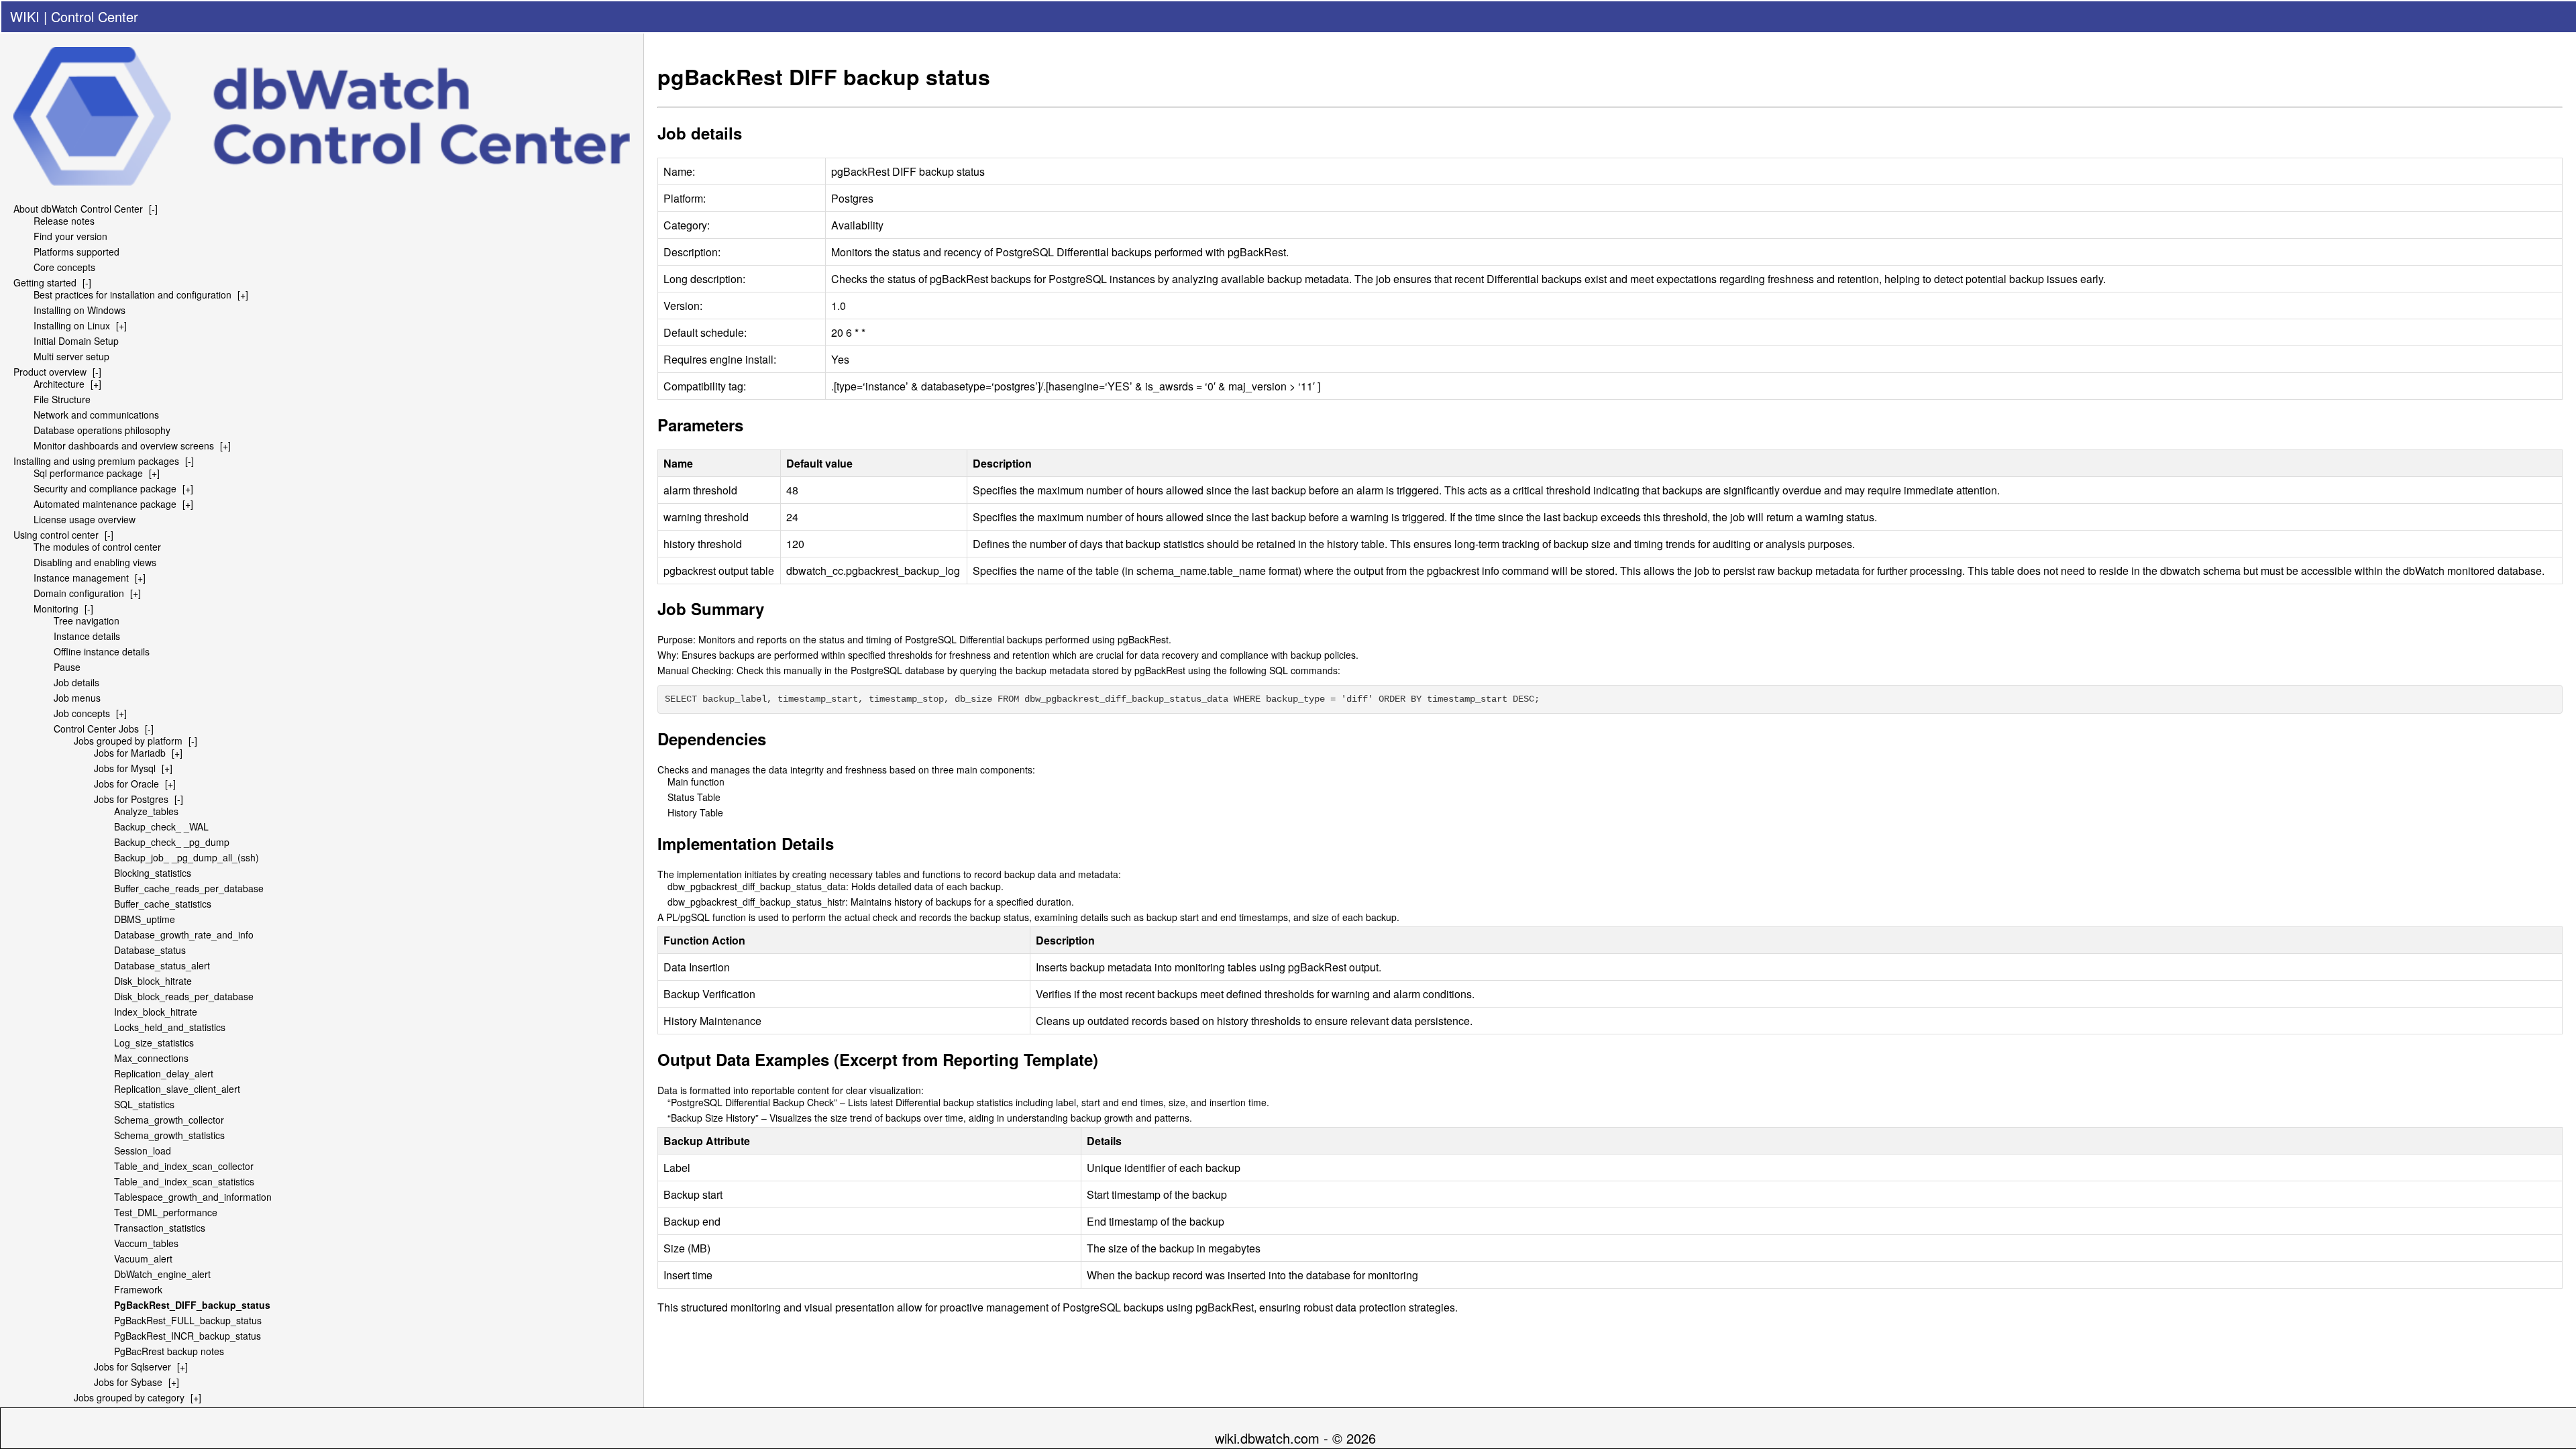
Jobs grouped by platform (128, 741)
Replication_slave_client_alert (177, 1089)
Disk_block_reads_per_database (184, 996)
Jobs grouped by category (129, 1397)
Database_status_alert (162, 965)
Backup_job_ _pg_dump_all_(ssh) (186, 857)
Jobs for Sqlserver (132, 1366)
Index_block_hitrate (156, 1012)
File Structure (62, 399)
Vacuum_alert (143, 1258)
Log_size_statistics (154, 1042)
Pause (67, 667)
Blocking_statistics (153, 873)
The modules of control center (97, 547)
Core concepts (64, 267)
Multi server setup (71, 356)
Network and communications (96, 415)
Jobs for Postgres (131, 799)
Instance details (87, 636)
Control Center (95, 16)
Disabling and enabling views (95, 562)
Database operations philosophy (102, 430)
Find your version (70, 236)
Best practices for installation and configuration (132, 294)
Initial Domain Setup (76, 341)
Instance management (81, 578)
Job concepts (82, 713)
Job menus (77, 698)
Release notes (64, 221)
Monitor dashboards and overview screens (124, 445)
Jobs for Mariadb (130, 753)
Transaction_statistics (160, 1228)
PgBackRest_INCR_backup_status (187, 1336)
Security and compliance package (105, 488)
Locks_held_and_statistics (170, 1027)
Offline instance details (102, 651)
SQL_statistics (144, 1104)
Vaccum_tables (146, 1243)
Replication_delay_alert (164, 1073)
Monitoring (56, 608)
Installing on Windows (79, 310)
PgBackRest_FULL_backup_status (188, 1320)
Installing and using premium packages (96, 461)
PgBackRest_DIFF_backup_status (192, 1305)
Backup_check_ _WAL (161, 826)
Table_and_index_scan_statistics (184, 1181)
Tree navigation (87, 621)
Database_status (150, 950)
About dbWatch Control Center (78, 209)
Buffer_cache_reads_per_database (189, 888)
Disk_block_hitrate (153, 981)
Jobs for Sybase (128, 1382)
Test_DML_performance (166, 1212)
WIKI (25, 16)
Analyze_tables (146, 811)
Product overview (50, 372)
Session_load (143, 1150)
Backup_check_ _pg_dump (172, 842)
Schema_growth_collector (169, 1120)
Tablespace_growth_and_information (193, 1197)
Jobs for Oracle (126, 784)
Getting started (45, 282)
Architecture (59, 384)
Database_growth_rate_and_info (184, 934)
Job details (76, 682)
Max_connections (151, 1058)
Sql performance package (88, 473)
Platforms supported (76, 252)
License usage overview (85, 519)
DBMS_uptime (145, 919)
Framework (138, 1289)
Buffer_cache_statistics (163, 904)
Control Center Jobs (96, 729)
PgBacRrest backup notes (169, 1351)
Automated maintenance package (105, 504)
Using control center (56, 535)
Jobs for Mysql (125, 768)
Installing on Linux (72, 325)
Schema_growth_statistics (169, 1135)
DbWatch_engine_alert (162, 1274)
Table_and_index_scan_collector (184, 1166)
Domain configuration (79, 593)
